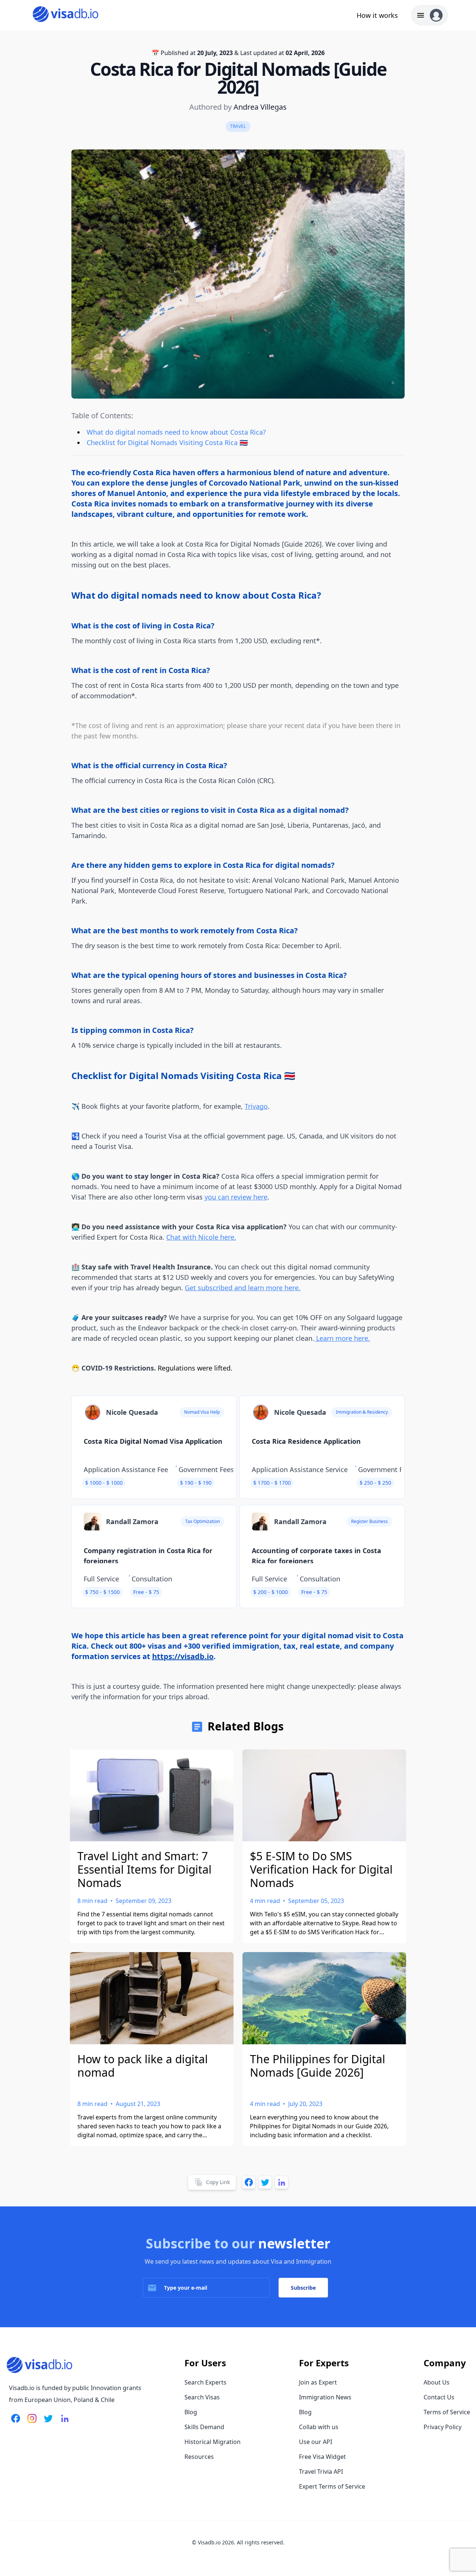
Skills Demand (204, 2427)
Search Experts (205, 2382)
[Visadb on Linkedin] (63, 2423)
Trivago (256, 1106)
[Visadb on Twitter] (47, 2423)
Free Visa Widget (322, 2457)
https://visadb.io (183, 1656)
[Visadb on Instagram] (30, 2423)
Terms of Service (447, 2412)
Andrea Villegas (260, 107)
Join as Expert (318, 2382)
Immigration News (325, 2397)
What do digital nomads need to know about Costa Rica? (176, 432)
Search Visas (202, 2397)
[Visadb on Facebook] (16, 2423)
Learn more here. (342, 1338)
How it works (377, 15)
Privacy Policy (443, 2427)
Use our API (316, 2442)
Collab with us (319, 2427)
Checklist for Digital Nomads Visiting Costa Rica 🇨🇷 (167, 442)
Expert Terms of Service (332, 2486)
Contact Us (439, 2397)
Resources (199, 2457)
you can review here (236, 1197)
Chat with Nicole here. (201, 1237)
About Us (437, 2382)
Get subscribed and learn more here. (243, 1288)
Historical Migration (213, 2442)
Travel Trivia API (321, 2472)
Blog (191, 2412)
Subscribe (303, 2288)
